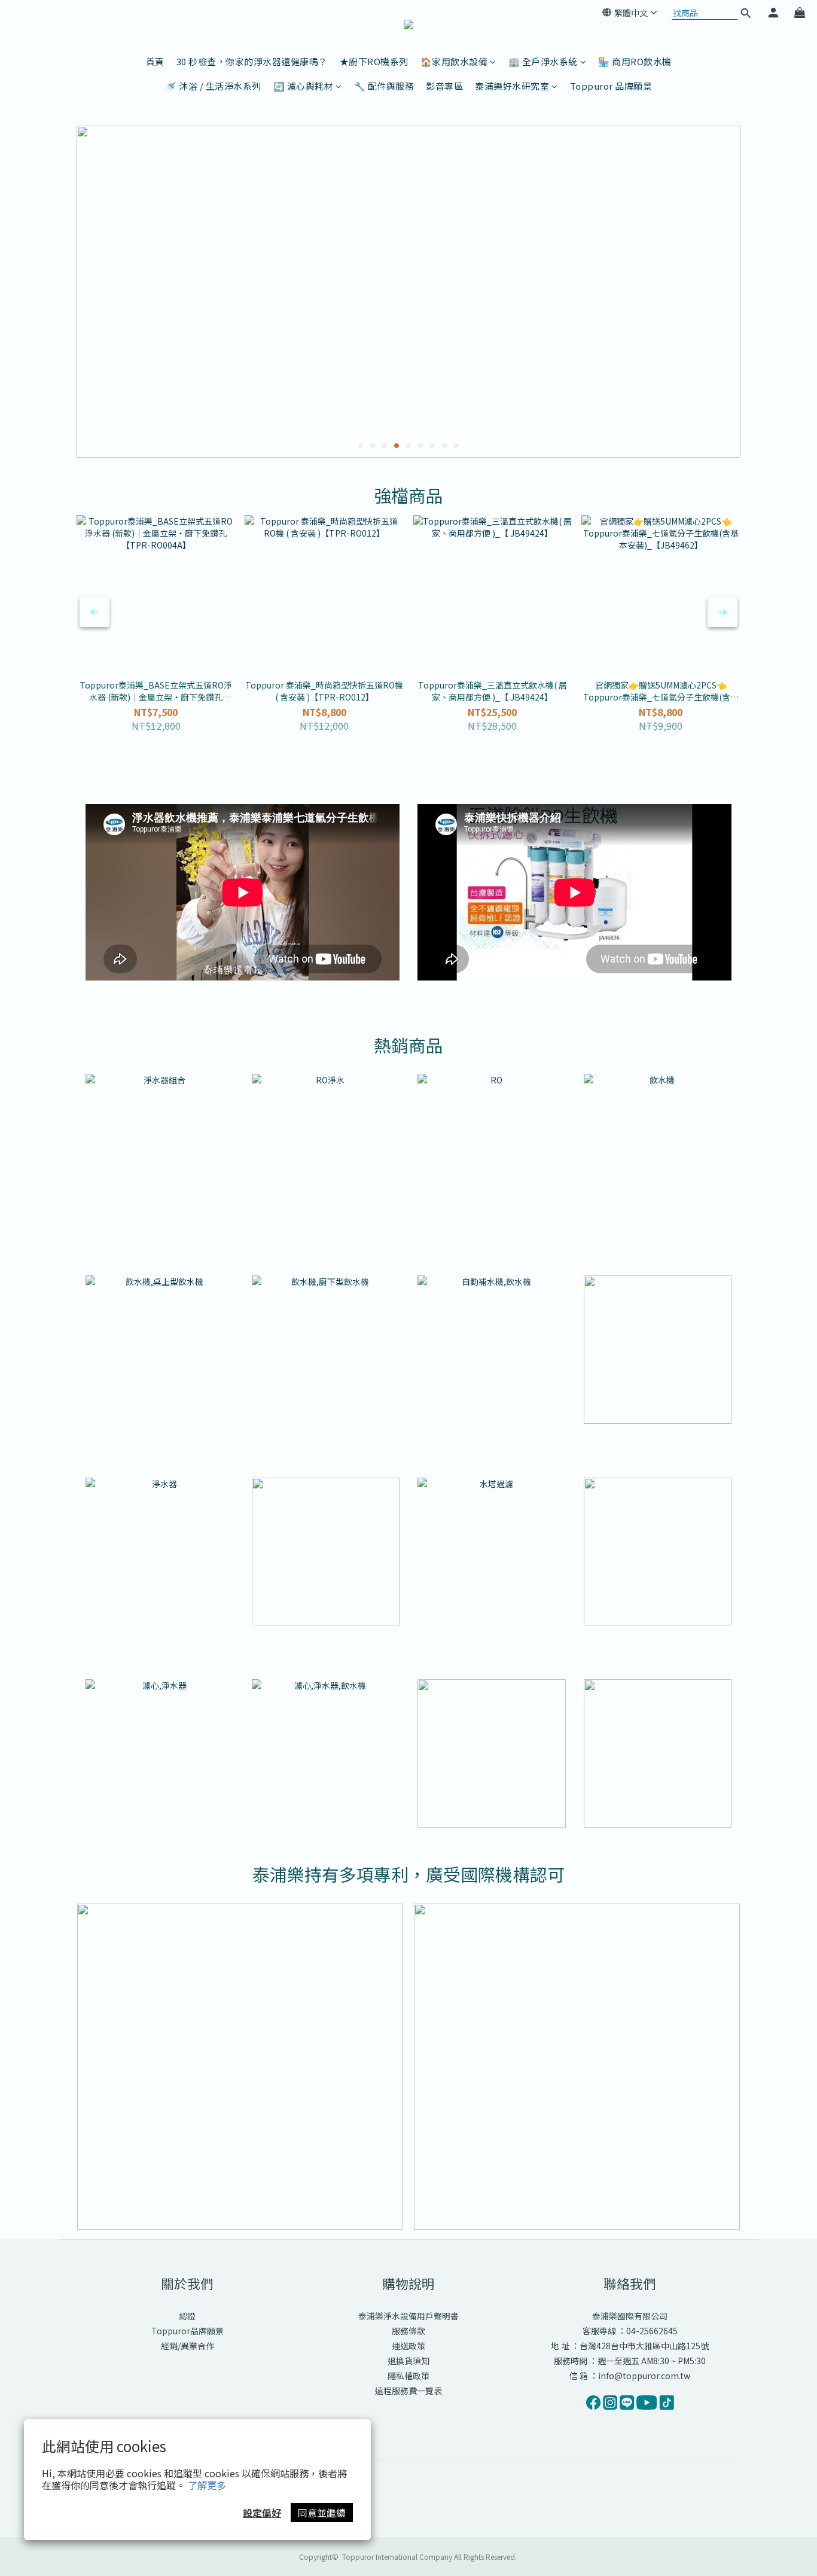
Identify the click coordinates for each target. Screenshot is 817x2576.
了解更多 (207, 2485)
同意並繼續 (322, 2513)
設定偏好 (262, 2513)
